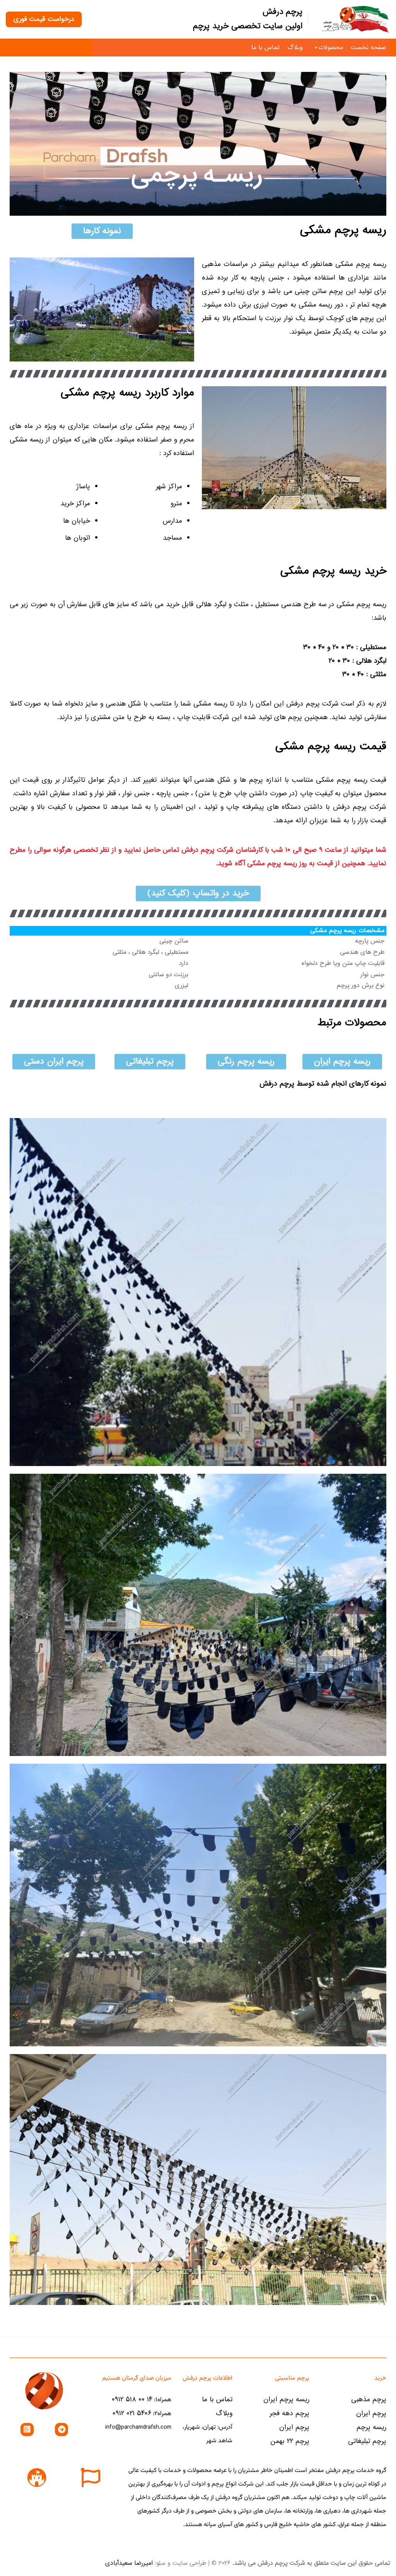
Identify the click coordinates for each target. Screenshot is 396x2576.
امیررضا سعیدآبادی (129, 2563)
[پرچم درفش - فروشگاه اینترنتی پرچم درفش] (355, 19)
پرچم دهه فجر (289, 2413)
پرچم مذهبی (369, 2400)
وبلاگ (295, 48)
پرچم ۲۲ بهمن (290, 2441)
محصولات (331, 48)
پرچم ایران (371, 2413)
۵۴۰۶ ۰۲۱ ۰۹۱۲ (132, 2413)
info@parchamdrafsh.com (138, 2427)
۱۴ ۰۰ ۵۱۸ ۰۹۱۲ (132, 2400)
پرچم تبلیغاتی (367, 2441)
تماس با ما (265, 48)
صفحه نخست (369, 48)
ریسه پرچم (371, 2427)
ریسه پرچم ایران (286, 2400)
